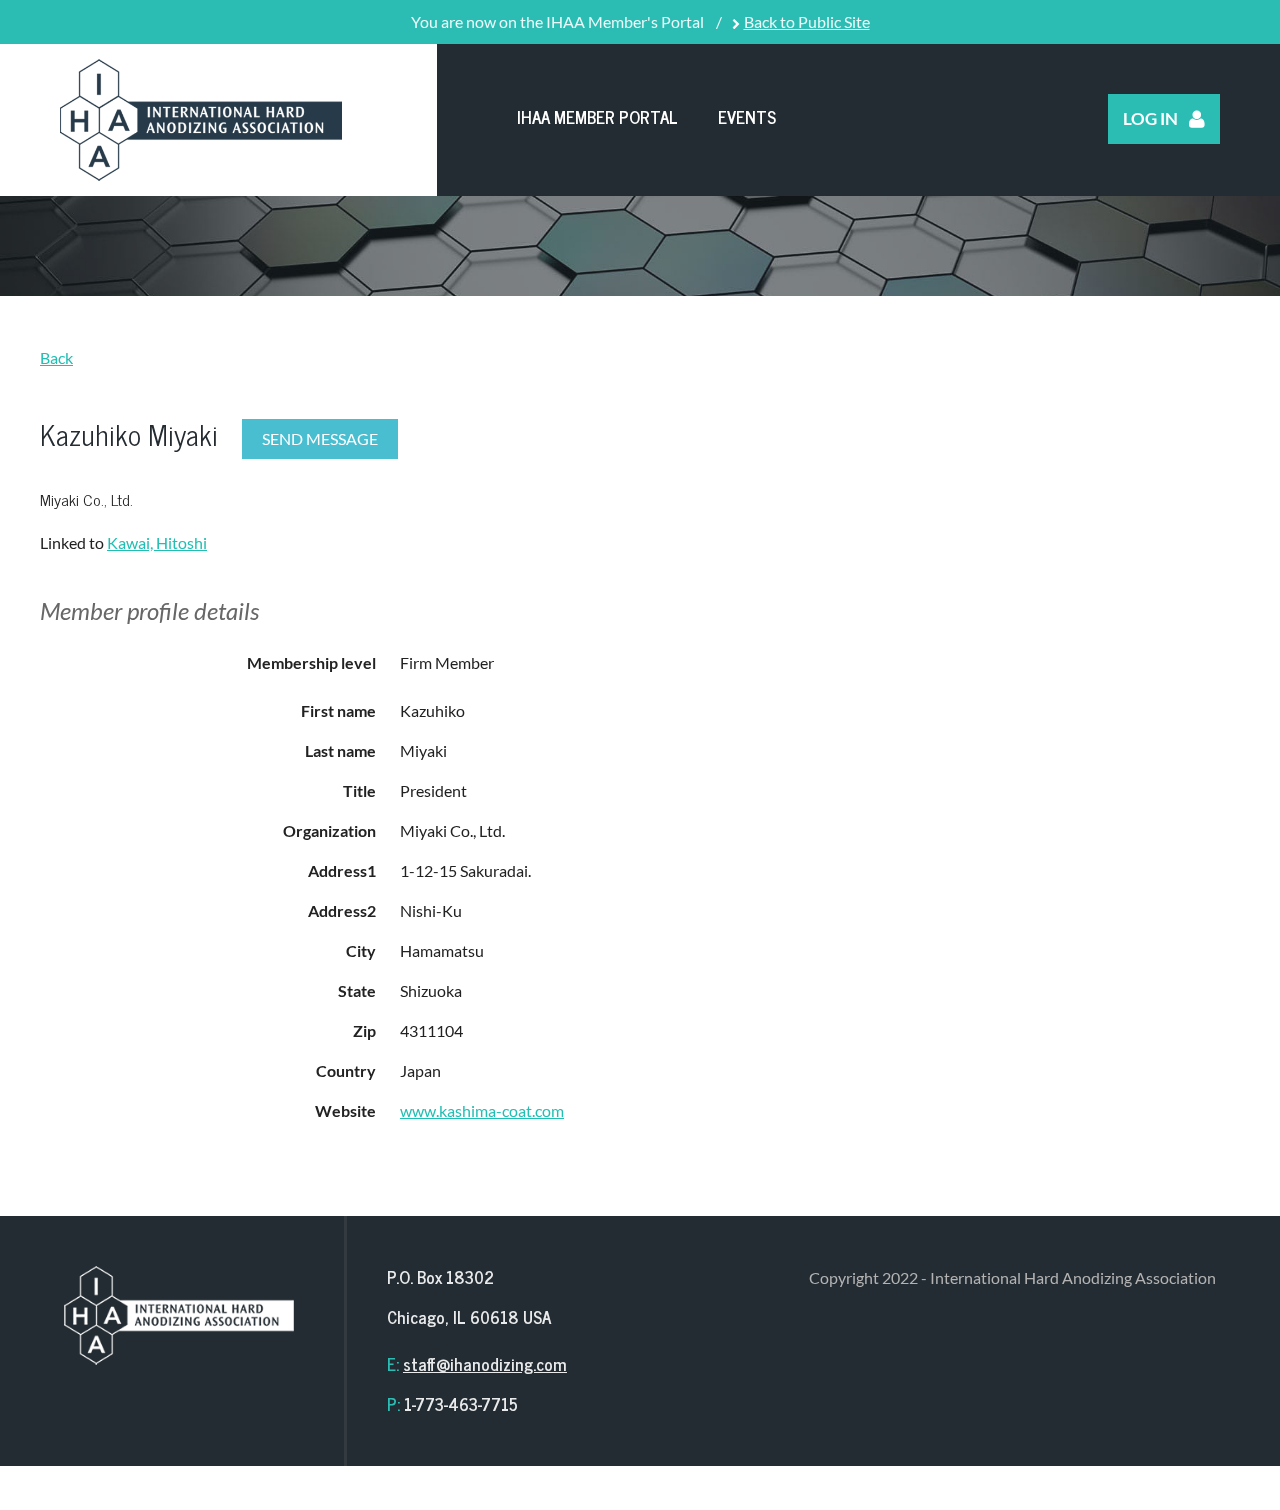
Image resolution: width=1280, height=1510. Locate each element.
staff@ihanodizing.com (485, 1364)
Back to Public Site (807, 21)
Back (56, 357)
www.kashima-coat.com (482, 1110)
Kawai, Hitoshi (157, 542)
